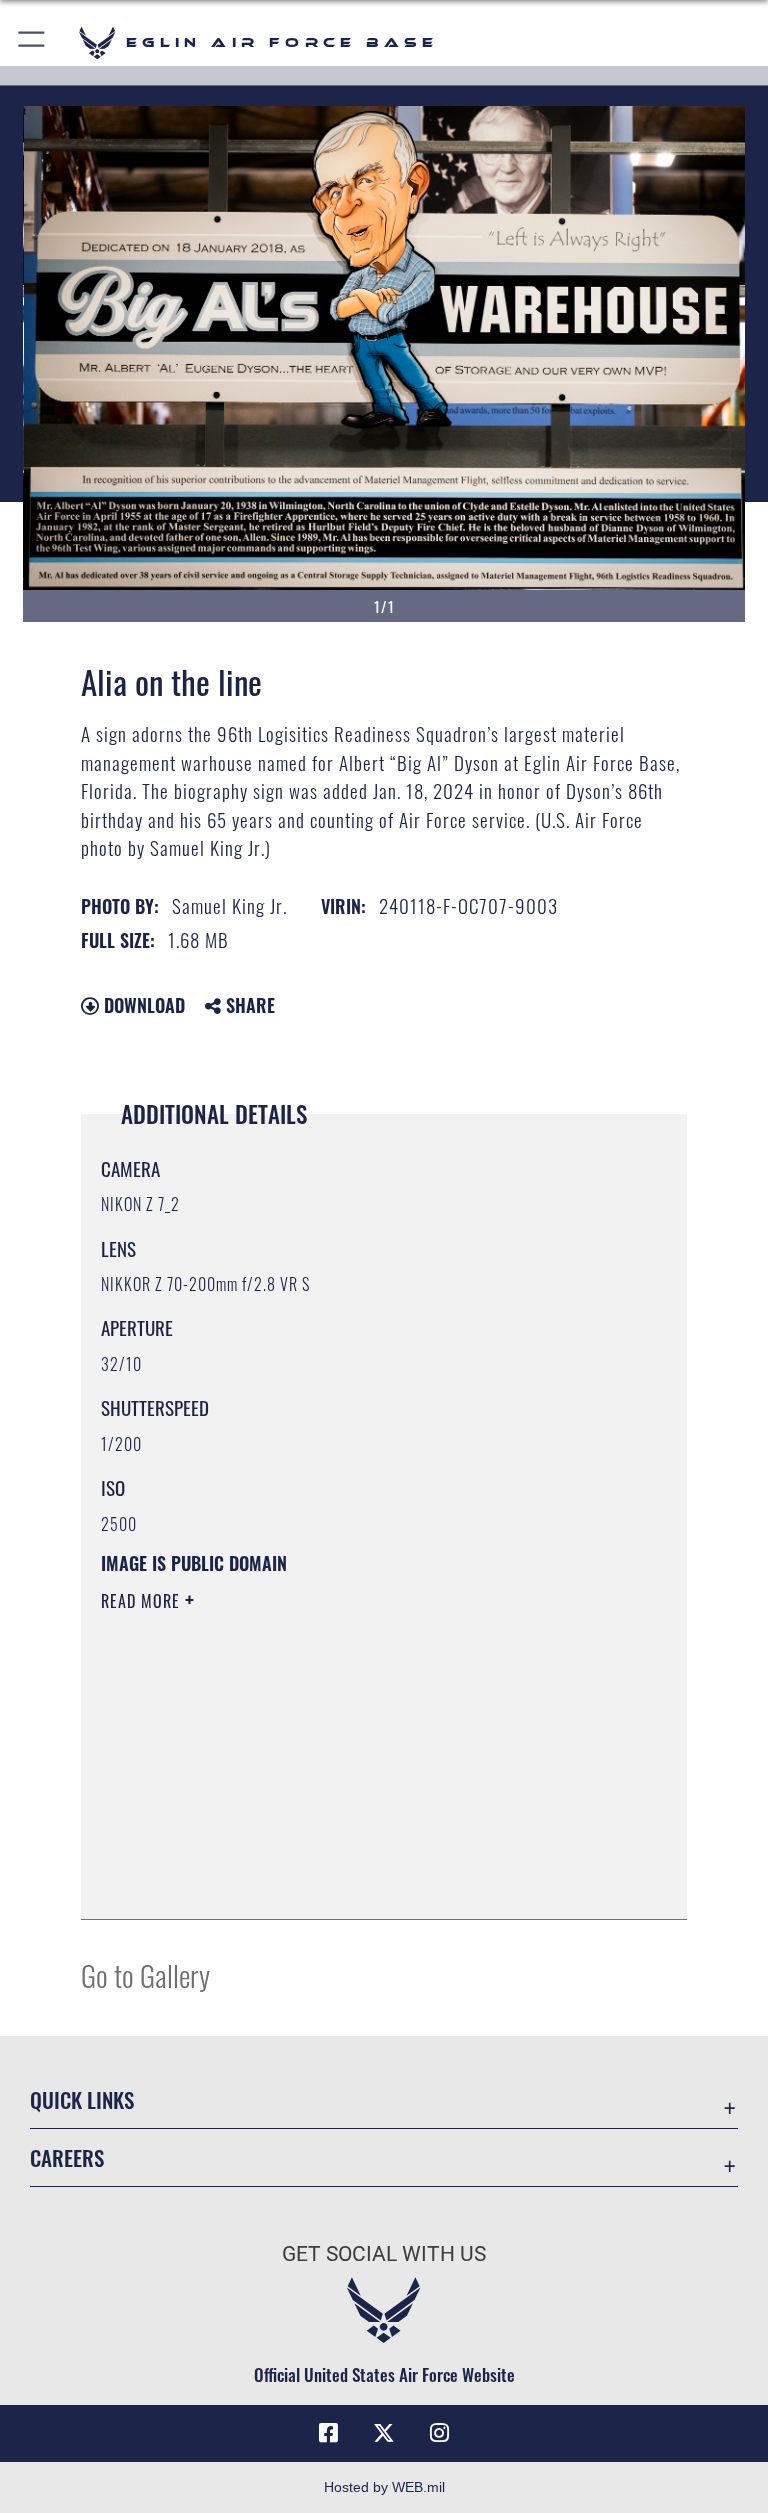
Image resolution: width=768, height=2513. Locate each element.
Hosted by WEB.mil (384, 2487)
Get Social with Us (384, 2254)
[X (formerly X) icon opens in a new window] (384, 2433)
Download (142, 1005)
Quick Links (82, 2099)
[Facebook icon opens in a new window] (328, 2433)
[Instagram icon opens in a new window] (440, 2433)
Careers (67, 2157)
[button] (32, 42)
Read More (143, 1601)
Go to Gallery (145, 1974)
